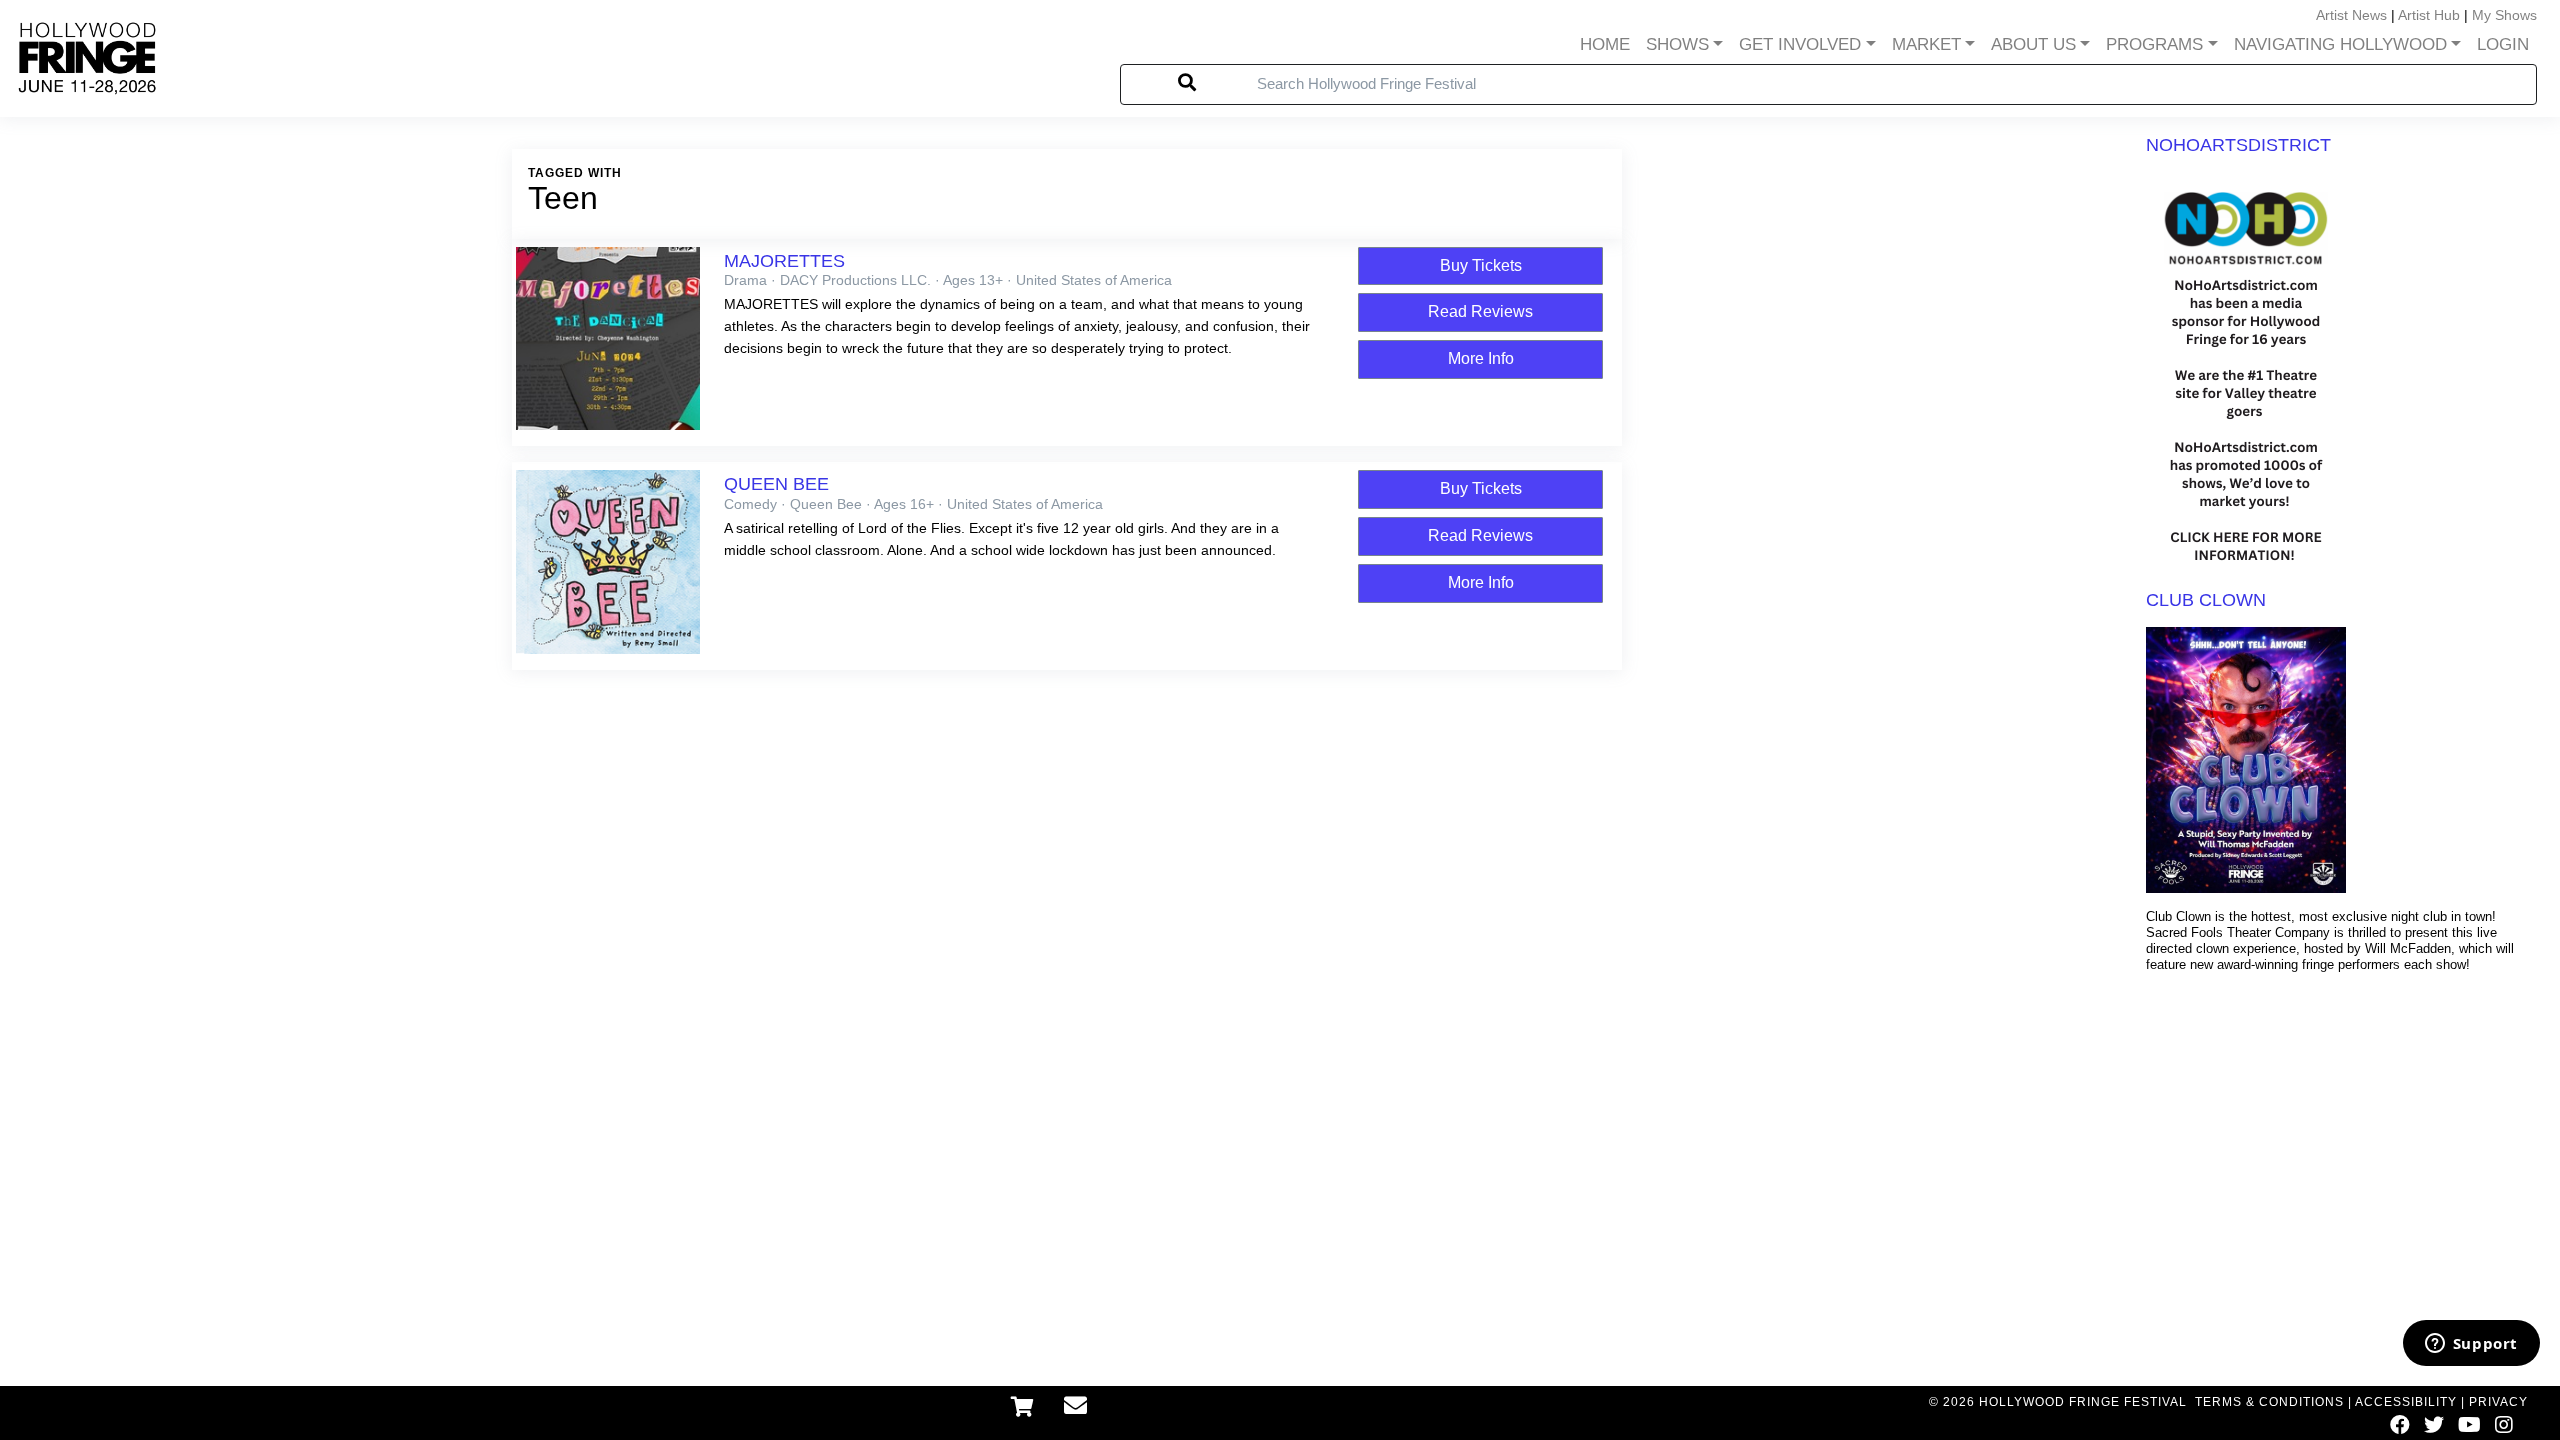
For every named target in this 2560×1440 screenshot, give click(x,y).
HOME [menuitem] (1605, 44)
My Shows (2504, 15)
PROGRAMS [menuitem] (2154, 44)
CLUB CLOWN (2206, 600)
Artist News (2351, 15)
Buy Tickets (1481, 265)
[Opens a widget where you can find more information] (2471, 1345)
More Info (1481, 358)
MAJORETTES (784, 261)
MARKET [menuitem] (1926, 44)
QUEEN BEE (776, 484)
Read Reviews (1480, 311)
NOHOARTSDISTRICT (2238, 145)
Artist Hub (2429, 15)
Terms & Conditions (2269, 1402)
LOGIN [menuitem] (2503, 44)
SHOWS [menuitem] (1677, 44)
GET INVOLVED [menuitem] (1800, 44)
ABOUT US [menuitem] (2033, 44)
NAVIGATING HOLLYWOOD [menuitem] (2340, 44)
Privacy (2498, 1402)
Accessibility (2406, 1402)
